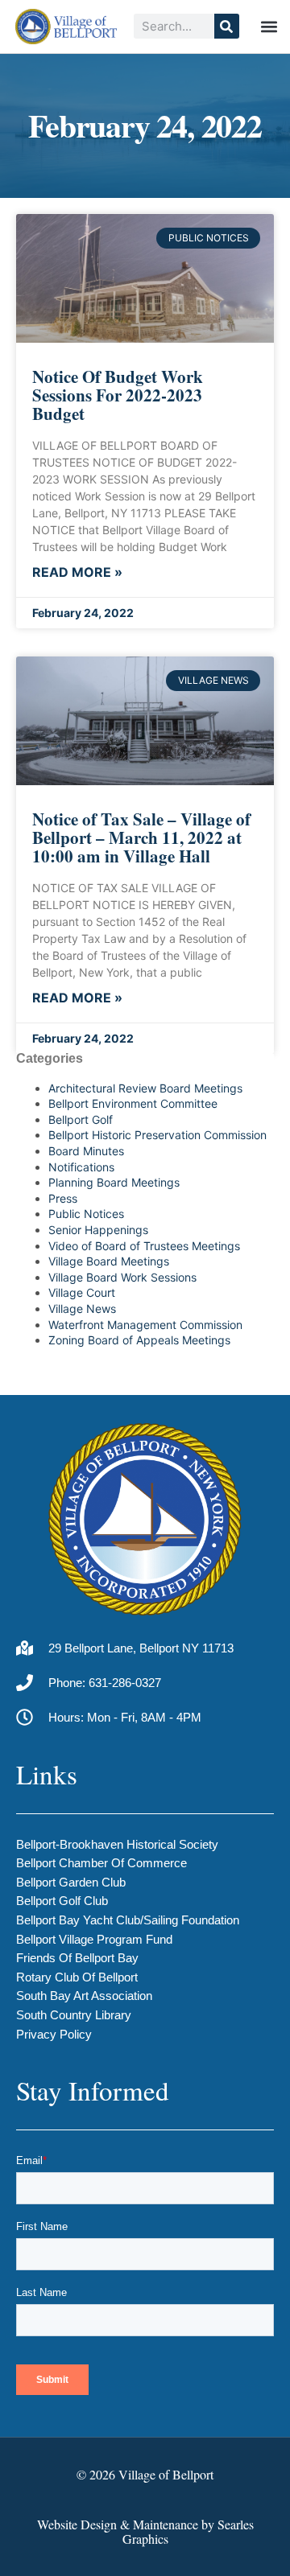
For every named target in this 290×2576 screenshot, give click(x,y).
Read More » (77, 572)
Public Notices (86, 1214)
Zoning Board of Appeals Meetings (139, 1340)
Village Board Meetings (109, 1261)
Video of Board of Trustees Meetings (144, 1246)
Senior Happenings (98, 1230)
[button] (269, 26)
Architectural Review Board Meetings (145, 1088)
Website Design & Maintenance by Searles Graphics (145, 2531)
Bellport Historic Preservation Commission (157, 1135)
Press (63, 1198)
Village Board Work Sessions (122, 1277)
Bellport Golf (81, 1119)
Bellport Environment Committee (133, 1103)
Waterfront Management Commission (145, 1325)
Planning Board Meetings (114, 1182)
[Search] (227, 26)
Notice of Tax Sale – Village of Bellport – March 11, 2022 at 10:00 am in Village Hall (141, 837)
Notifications (81, 1167)
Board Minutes (86, 1151)
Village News (82, 1309)
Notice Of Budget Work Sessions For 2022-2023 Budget (118, 395)
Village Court (82, 1292)
